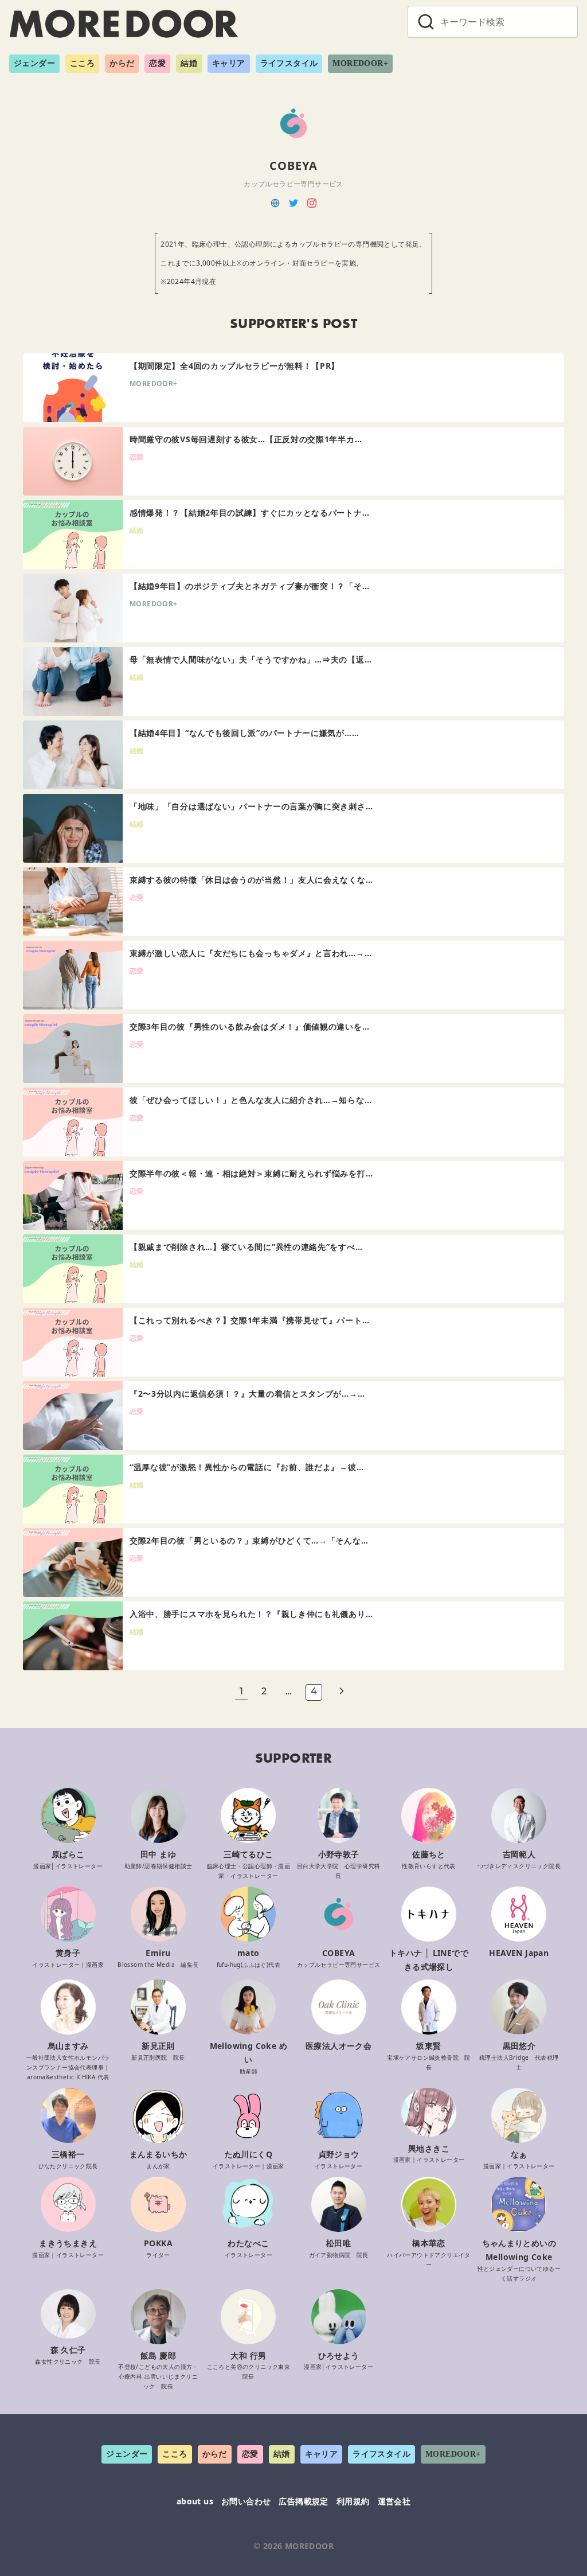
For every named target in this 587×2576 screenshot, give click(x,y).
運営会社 (394, 2501)
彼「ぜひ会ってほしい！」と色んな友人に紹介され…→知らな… (251, 1100)
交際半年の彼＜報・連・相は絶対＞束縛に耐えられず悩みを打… (251, 1173)
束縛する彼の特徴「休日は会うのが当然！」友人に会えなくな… (251, 880)
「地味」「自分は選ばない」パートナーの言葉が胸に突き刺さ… (251, 806)
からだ (122, 63)
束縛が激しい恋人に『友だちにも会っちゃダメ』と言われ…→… (251, 953)
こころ (82, 63)
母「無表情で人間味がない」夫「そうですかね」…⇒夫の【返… (251, 659)
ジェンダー (34, 63)
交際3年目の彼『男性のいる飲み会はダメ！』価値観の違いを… (249, 1026)
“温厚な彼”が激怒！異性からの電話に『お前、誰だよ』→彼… (246, 1467)
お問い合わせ (246, 2501)
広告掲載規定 (303, 2501)
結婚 (189, 63)
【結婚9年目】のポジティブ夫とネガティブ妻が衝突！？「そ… (249, 586)
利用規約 (353, 2501)
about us (195, 2501)
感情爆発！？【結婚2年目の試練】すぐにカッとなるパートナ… (249, 513)
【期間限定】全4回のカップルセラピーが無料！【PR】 (234, 366)
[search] (426, 22)
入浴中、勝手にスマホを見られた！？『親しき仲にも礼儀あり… (251, 1614)
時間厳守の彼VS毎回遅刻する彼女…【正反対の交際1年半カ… (246, 439)
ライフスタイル (289, 63)
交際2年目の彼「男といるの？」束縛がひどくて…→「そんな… (249, 1540)
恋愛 (157, 63)
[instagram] (312, 202)
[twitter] (293, 202)
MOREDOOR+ (360, 63)
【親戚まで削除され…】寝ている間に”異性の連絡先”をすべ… (246, 1247)
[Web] (275, 202)
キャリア (229, 63)
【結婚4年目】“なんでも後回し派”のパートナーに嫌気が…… (244, 733)
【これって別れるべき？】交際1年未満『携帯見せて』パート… (249, 1320)
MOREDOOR (309, 2546)
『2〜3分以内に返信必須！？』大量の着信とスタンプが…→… (247, 1394)
